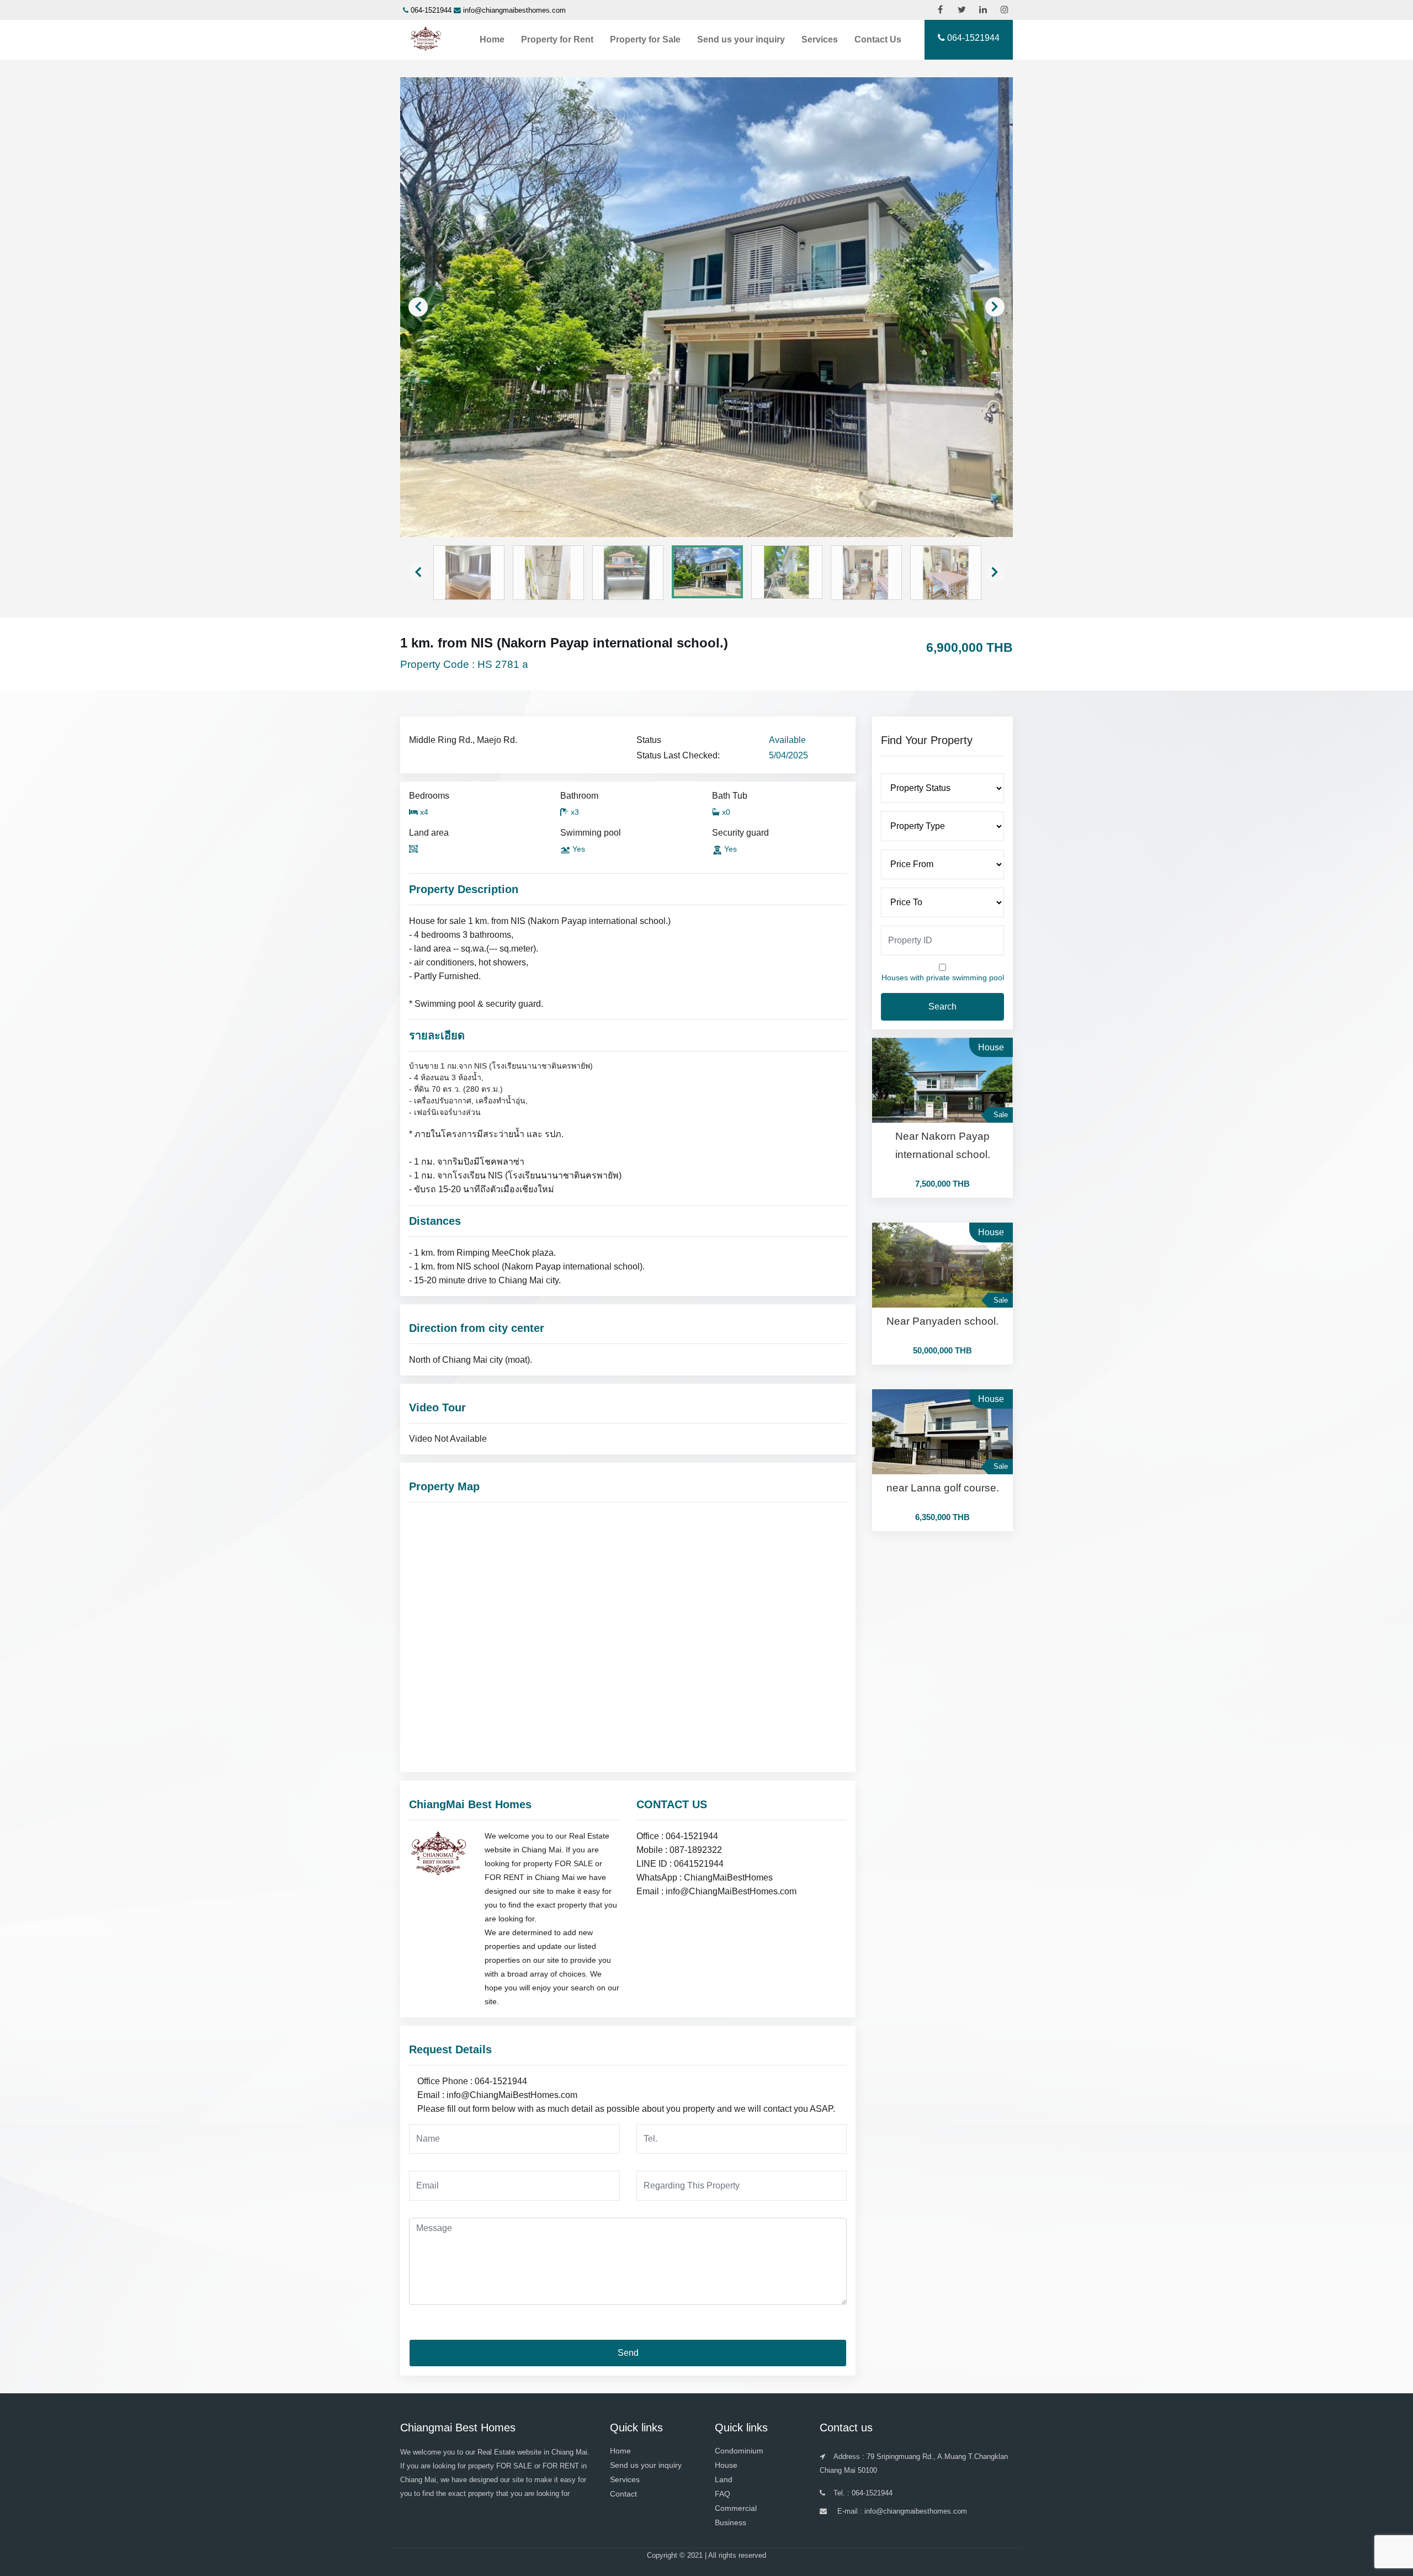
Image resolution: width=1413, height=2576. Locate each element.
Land (724, 2479)
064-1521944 (431, 10)
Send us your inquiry (741, 39)
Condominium (739, 2451)
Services (820, 39)
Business (731, 2522)
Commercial (736, 2508)
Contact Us (878, 39)
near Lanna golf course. (943, 1488)
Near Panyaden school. (942, 1321)
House (726, 2465)
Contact (623, 2494)
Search (942, 1007)
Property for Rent (557, 39)
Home (492, 39)
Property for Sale (645, 39)
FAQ (723, 2494)
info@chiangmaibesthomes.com (514, 10)
